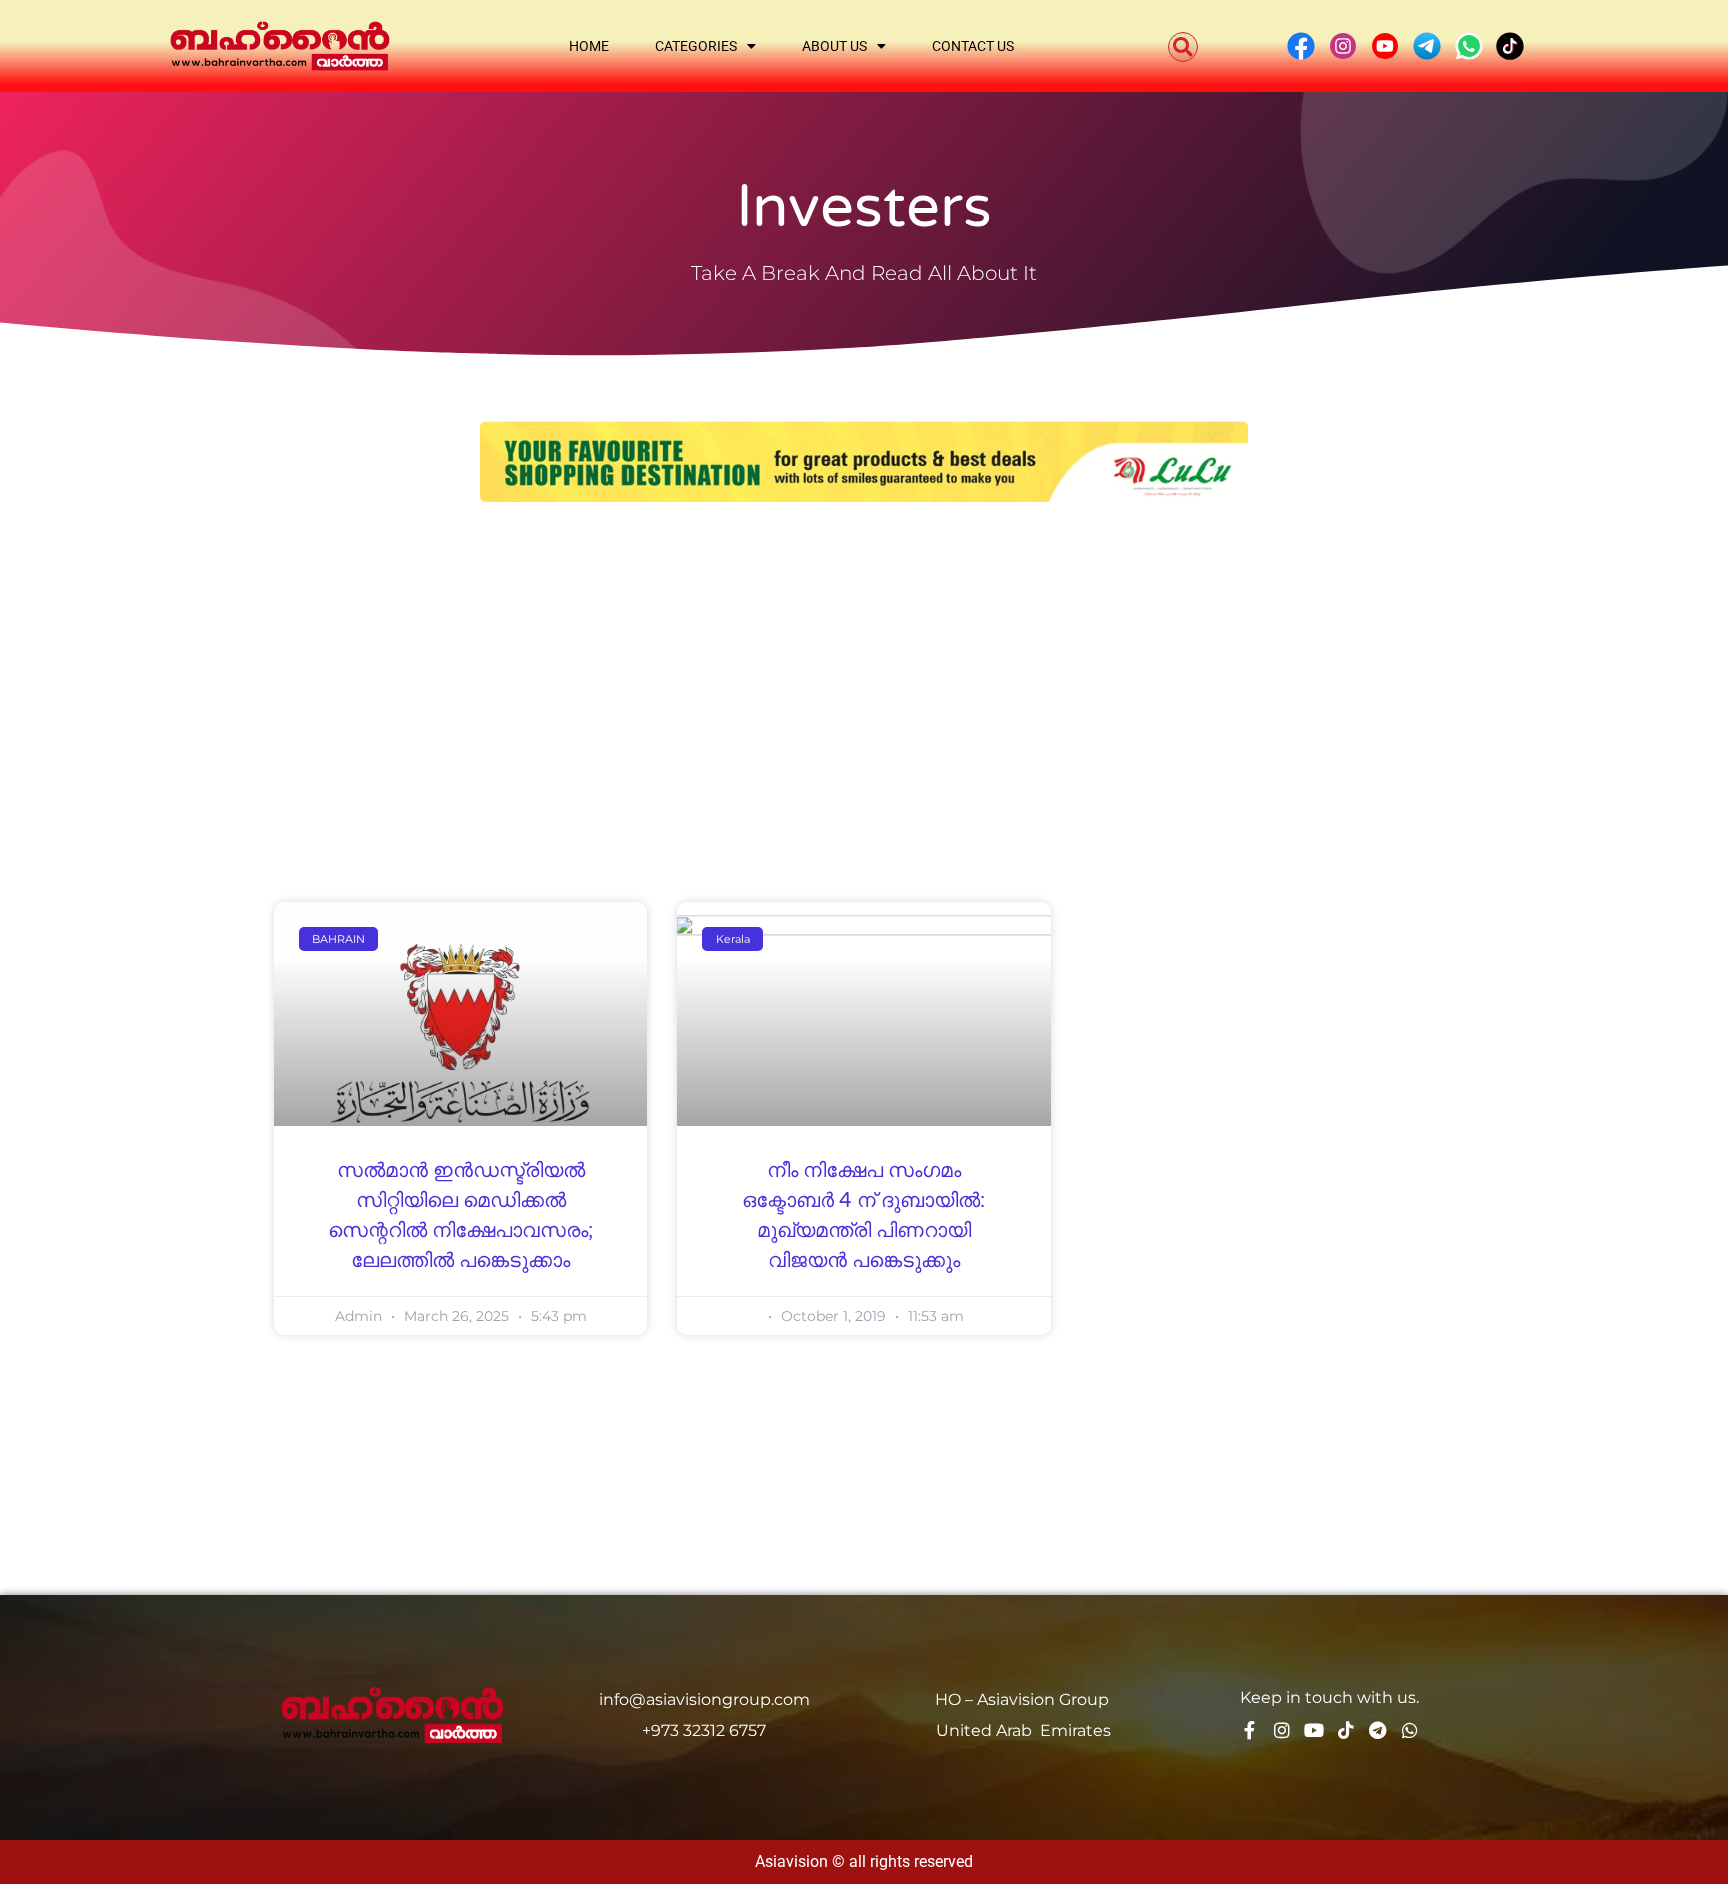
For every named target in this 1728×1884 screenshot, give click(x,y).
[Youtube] (1314, 1730)
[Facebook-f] (1250, 1730)
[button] (1183, 47)
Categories (696, 46)
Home (589, 46)
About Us (834, 46)
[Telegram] (1378, 1730)
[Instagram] (1282, 1730)
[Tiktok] (1346, 1730)
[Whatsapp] (1410, 1730)
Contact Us (973, 46)
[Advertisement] (864, 672)
